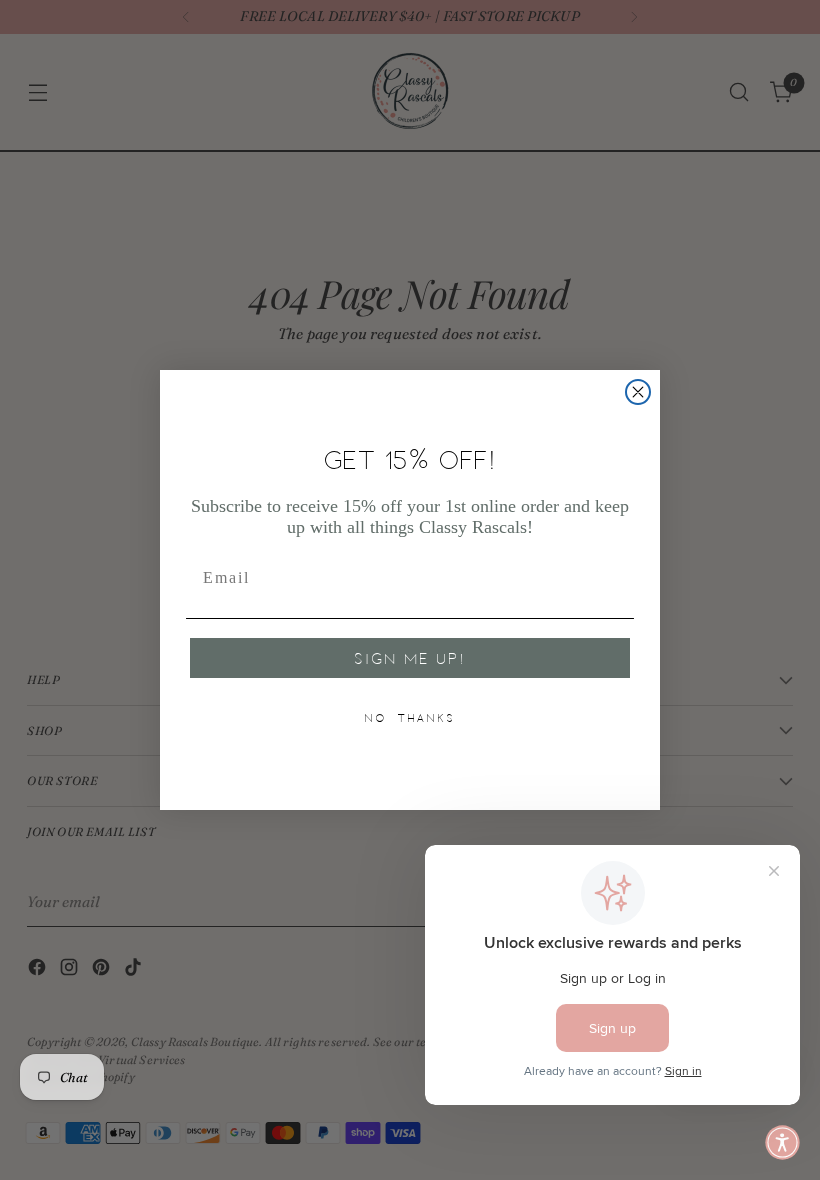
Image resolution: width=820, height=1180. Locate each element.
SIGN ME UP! (410, 658)
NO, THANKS (410, 718)
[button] (782, 1142)
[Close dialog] (638, 392)
